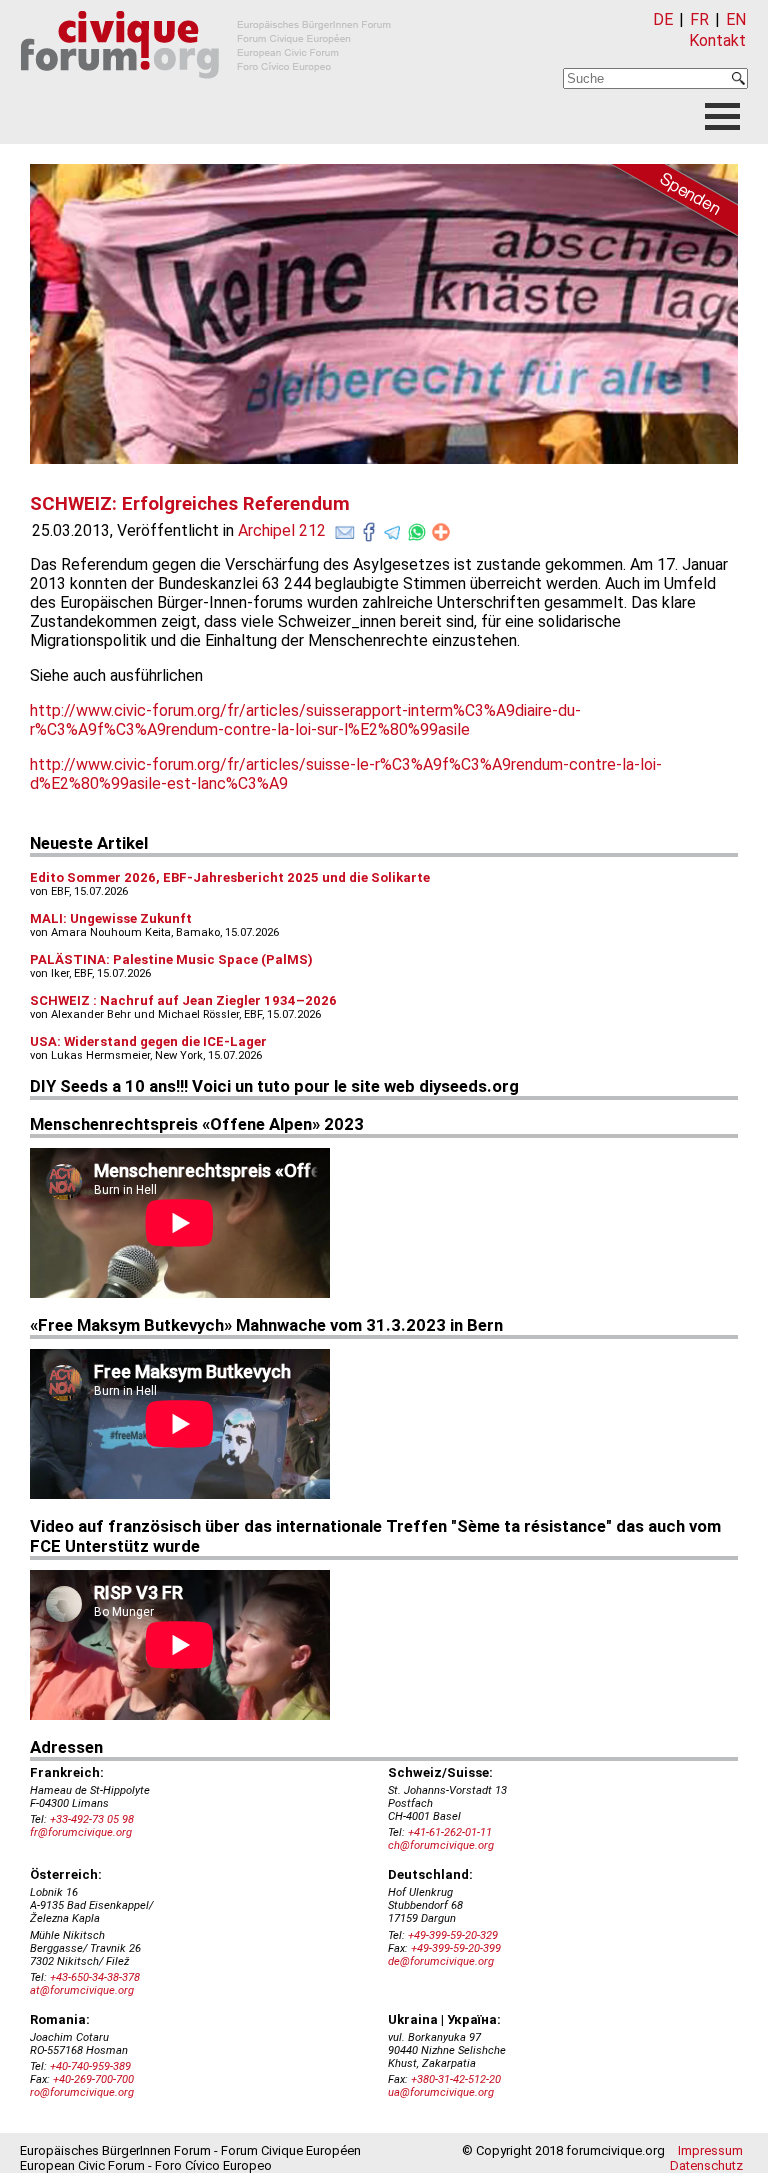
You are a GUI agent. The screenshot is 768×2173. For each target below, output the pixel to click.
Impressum (710, 2150)
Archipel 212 (282, 530)
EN (736, 19)
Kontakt (717, 40)
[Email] (345, 528)
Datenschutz (706, 2165)
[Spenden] (668, 203)
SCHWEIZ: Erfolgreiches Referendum (190, 504)
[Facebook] (369, 528)
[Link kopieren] (441, 532)
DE (663, 19)
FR (699, 19)
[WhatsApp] (417, 528)
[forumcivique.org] (206, 94)
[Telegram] (393, 528)
